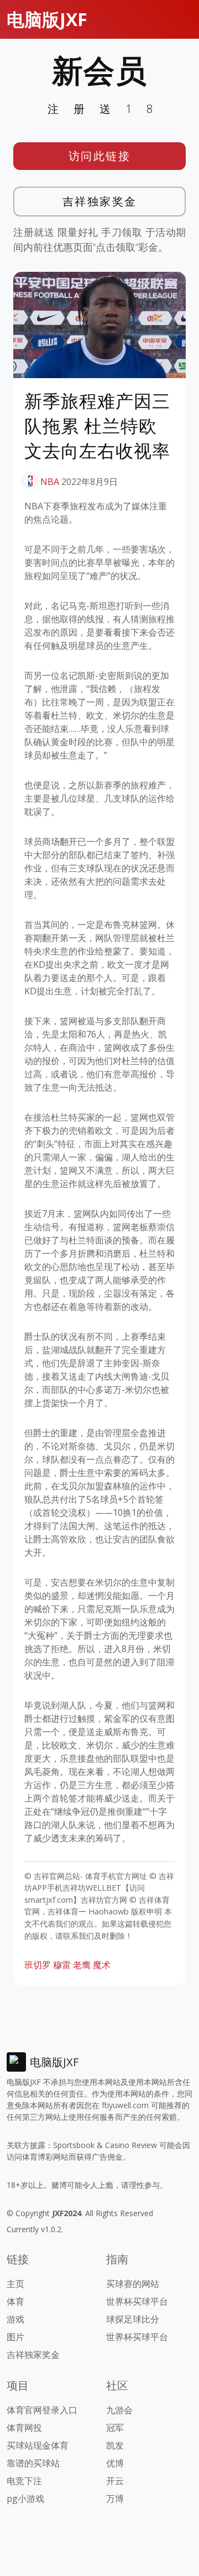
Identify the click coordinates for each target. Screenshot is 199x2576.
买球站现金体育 (38, 2445)
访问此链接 (100, 156)
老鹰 (82, 1965)
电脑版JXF (47, 19)
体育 (15, 2301)
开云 (115, 2481)
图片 (15, 2337)
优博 (115, 2463)
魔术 (102, 1965)
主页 (15, 2284)
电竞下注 (24, 2481)
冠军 (115, 2428)
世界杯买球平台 (137, 2301)
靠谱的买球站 (33, 2463)
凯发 (115, 2445)
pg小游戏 (25, 2498)
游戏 (15, 2319)
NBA (50, 482)
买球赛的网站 (133, 2284)
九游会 (119, 2410)
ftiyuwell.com (125, 2105)
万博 (115, 2498)
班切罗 (38, 1965)
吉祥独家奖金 (100, 201)
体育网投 (24, 2428)
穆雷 (62, 1965)
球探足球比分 (133, 2319)
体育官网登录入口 (42, 2410)
